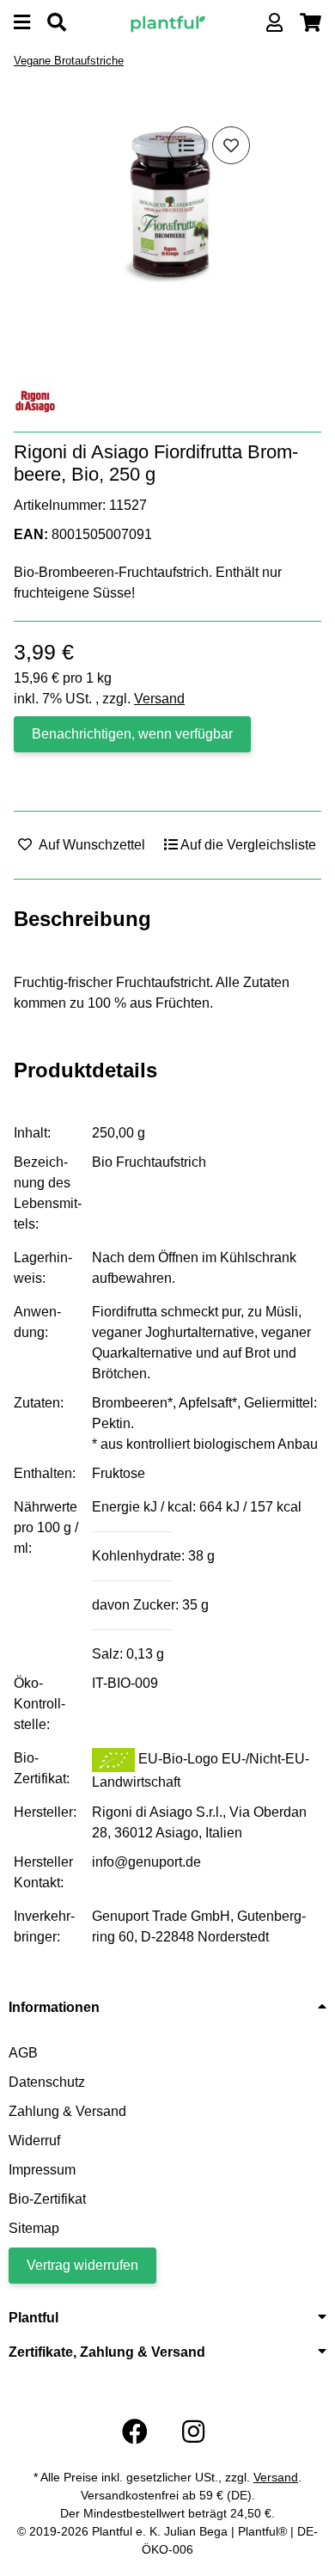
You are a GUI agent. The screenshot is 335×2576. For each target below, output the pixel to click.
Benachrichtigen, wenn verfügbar (132, 734)
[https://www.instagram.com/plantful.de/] (193, 2432)
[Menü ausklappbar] (22, 23)
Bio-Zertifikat (47, 2199)
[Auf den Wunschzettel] (231, 145)
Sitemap (34, 2228)
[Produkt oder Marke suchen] (57, 23)
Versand (159, 699)
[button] (274, 23)
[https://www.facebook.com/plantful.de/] (135, 2432)
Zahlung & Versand (67, 2111)
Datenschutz (47, 2082)
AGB (23, 2053)
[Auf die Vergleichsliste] (186, 145)
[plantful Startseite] (167, 22)
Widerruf (34, 2141)
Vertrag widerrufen (82, 2265)
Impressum (42, 2170)
